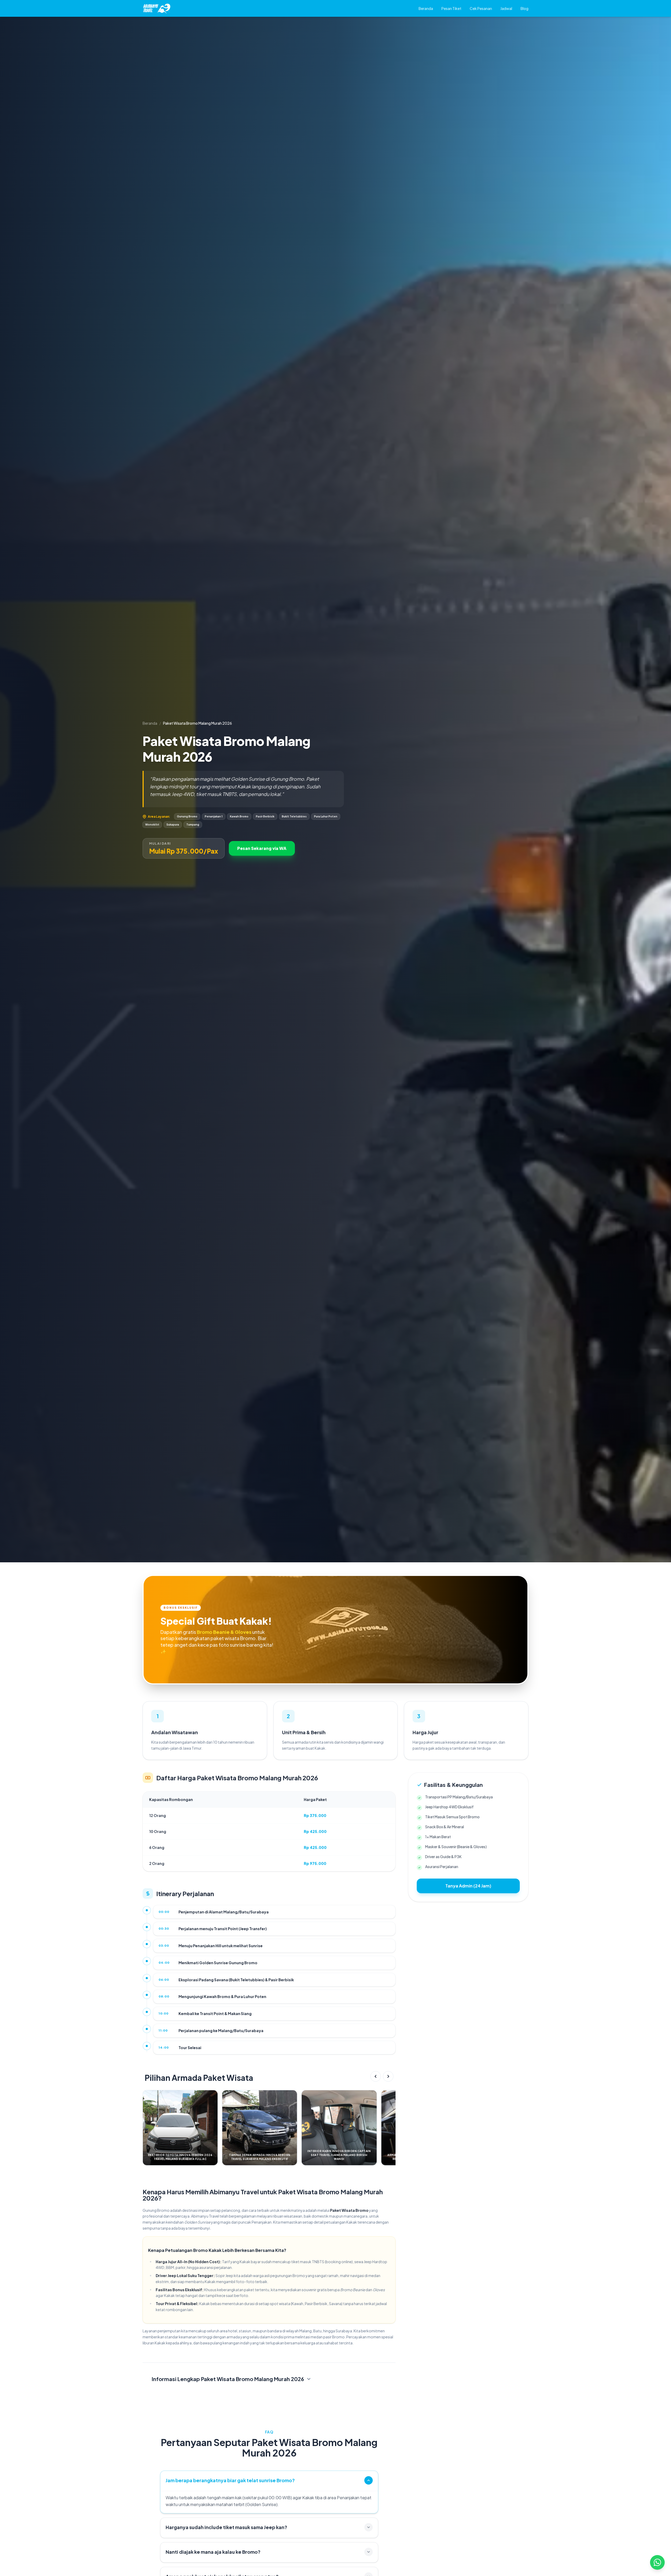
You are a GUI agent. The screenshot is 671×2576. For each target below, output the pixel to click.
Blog (524, 8)
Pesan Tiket (451, 8)
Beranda (426, 8)
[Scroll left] (376, 2076)
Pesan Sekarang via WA (262, 848)
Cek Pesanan (481, 8)
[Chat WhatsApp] (657, 2562)
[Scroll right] (388, 2076)
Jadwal (506, 8)
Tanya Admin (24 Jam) (468, 1886)
